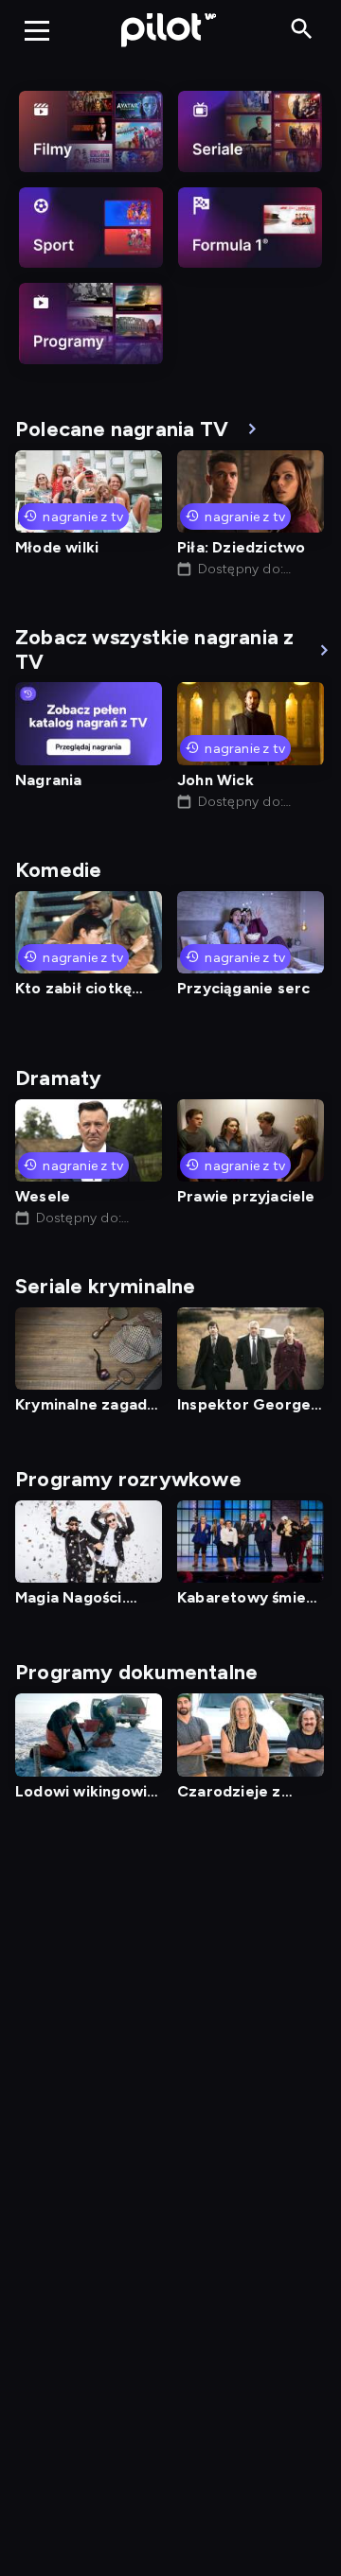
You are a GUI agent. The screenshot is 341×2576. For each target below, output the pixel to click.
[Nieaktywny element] (91, 131)
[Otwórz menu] (37, 30)
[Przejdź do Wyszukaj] (302, 30)
